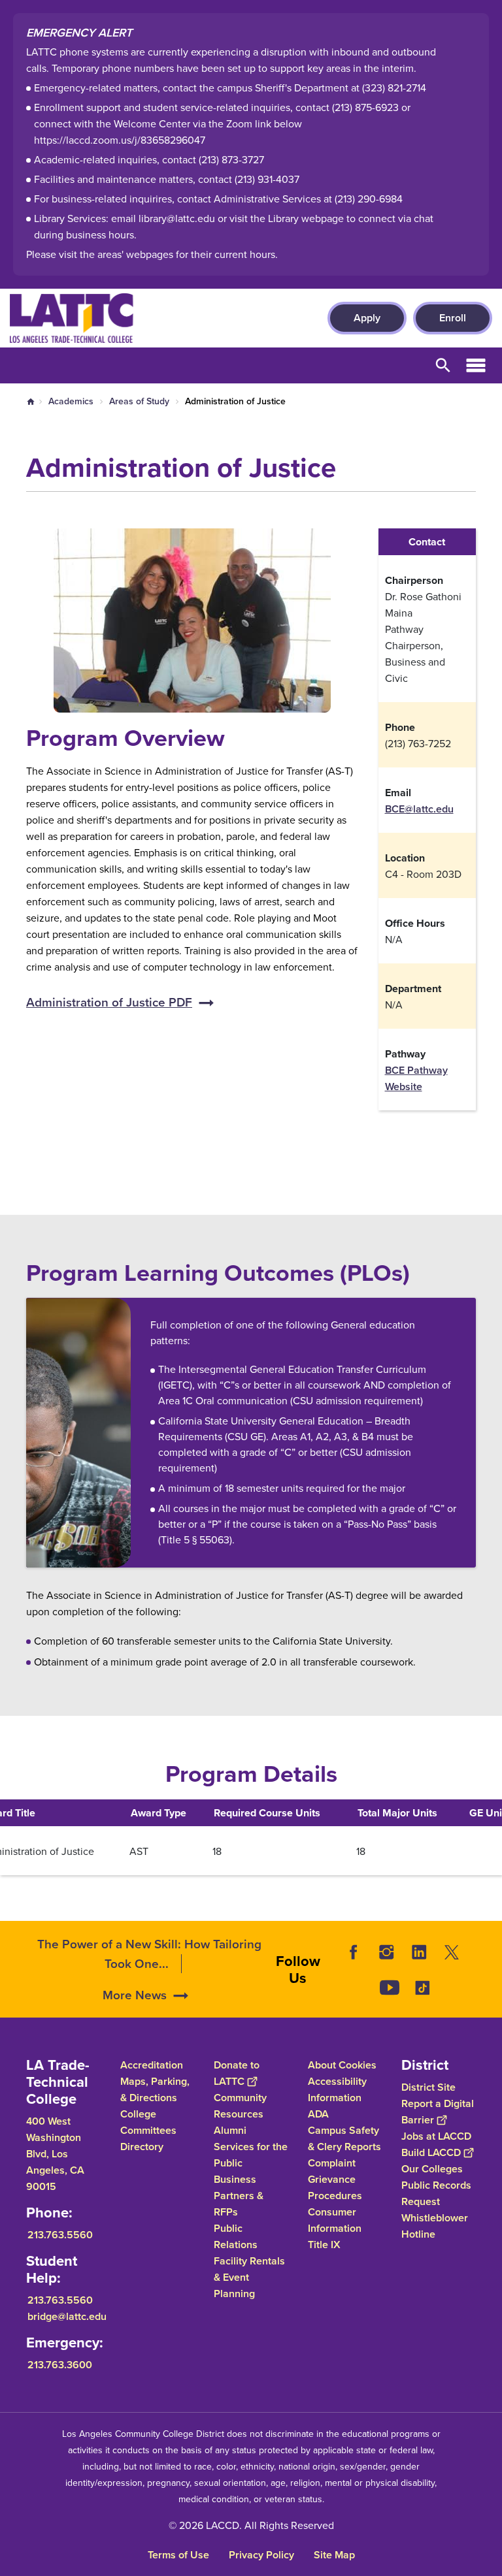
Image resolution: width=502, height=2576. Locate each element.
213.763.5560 (60, 2235)
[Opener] (489, 2004)
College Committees (148, 2122)
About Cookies (342, 2065)
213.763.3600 (60, 2365)
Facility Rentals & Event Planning (249, 2277)
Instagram (386, 1952)
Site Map (334, 2555)
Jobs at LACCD (436, 2136)
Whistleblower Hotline (435, 2226)
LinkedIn (419, 1952)
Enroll (453, 318)
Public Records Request (436, 2193)
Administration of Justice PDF (109, 1002)
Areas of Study (139, 401)
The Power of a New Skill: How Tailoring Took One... (149, 1954)
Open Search (443, 365)
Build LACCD (431, 2152)
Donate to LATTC (237, 2073)
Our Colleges (432, 2169)
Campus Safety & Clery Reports (344, 2138)
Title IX (324, 2245)
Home (31, 402)
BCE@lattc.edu (419, 809)
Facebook (354, 1952)
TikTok (422, 1988)
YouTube (390, 1988)
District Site (428, 2087)
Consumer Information (335, 2220)
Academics (71, 401)
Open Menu (476, 365)
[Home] (151, 318)
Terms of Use (178, 2555)
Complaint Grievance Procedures (335, 2179)
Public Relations (236, 2236)
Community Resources (240, 2106)
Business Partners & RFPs (239, 2196)
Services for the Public (251, 2155)
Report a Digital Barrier (438, 2112)
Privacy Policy (261, 2555)
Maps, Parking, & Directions (155, 2089)
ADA (318, 2114)
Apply (367, 318)
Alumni (230, 2130)
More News (135, 1995)
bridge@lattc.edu (67, 2316)
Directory (142, 2147)
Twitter (452, 1952)
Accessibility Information (337, 2089)
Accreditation (152, 2065)
